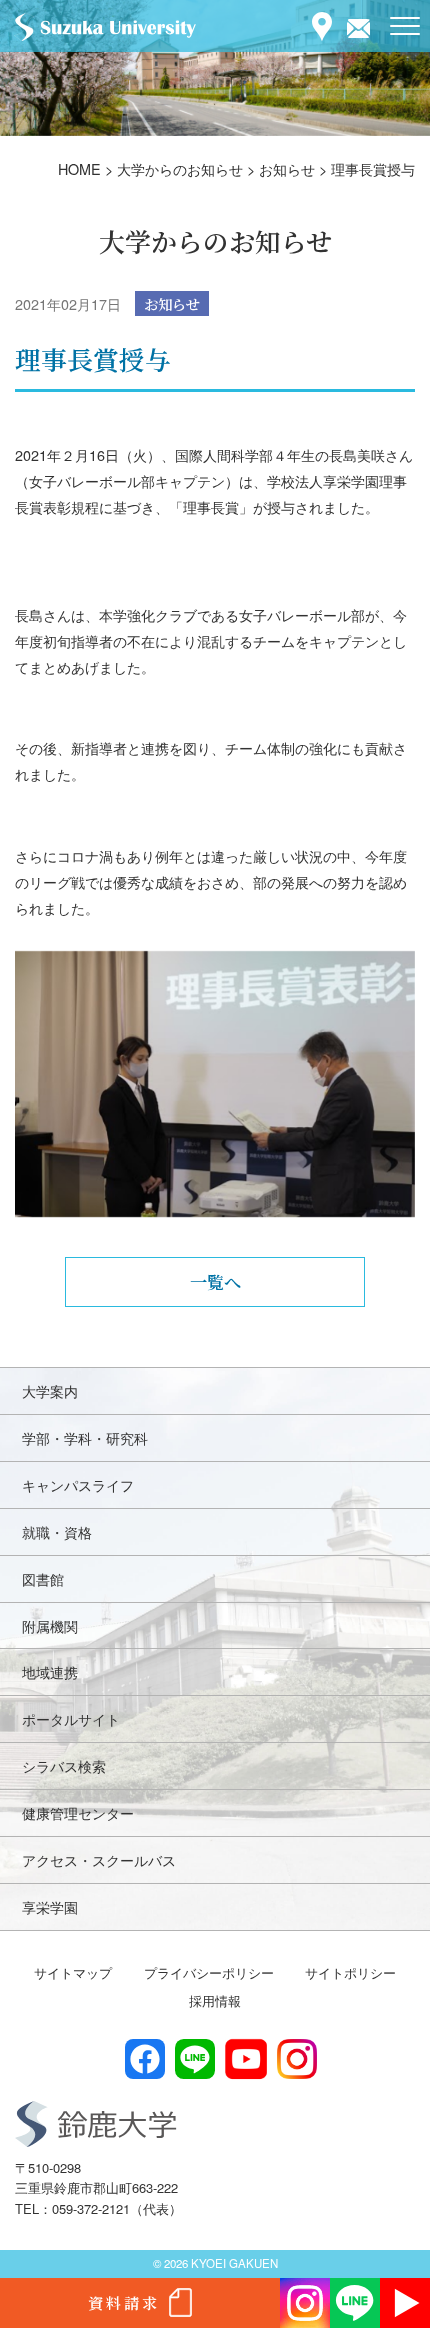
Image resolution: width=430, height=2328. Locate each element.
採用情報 (215, 2000)
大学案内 (50, 1390)
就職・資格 (57, 1531)
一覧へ (215, 1281)
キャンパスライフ (78, 1484)
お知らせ (172, 303)
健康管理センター (78, 1812)
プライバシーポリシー (209, 1972)
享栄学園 (50, 1906)
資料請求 (124, 2302)
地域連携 (50, 1671)
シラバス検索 (64, 1765)
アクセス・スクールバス (99, 1859)
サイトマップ (73, 1972)
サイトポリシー (350, 1972)
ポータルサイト (71, 1718)
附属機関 (50, 1625)
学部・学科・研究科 (85, 1437)
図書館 (43, 1578)
